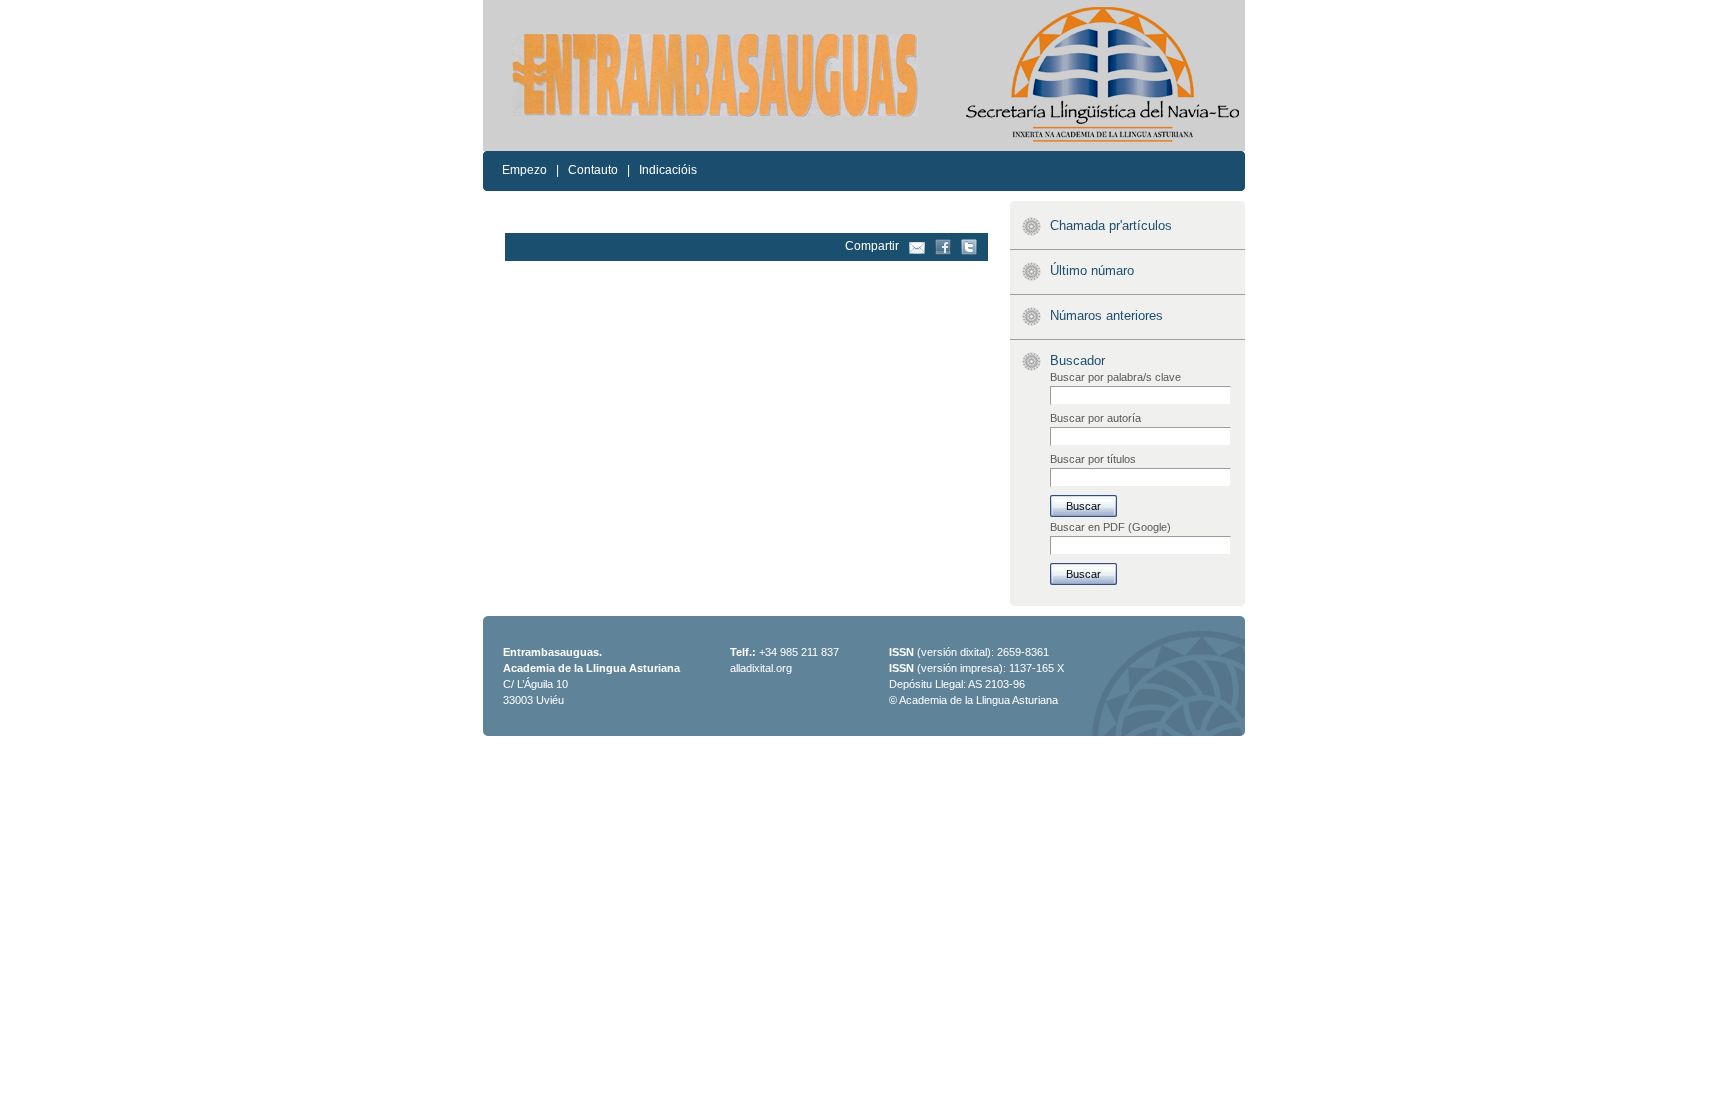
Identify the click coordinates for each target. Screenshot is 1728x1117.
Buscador (1077, 360)
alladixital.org (761, 668)
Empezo (524, 170)
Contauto (593, 170)
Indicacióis (668, 170)
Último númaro (1092, 270)
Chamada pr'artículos (1111, 225)
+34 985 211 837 (799, 652)
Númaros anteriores (1106, 315)
